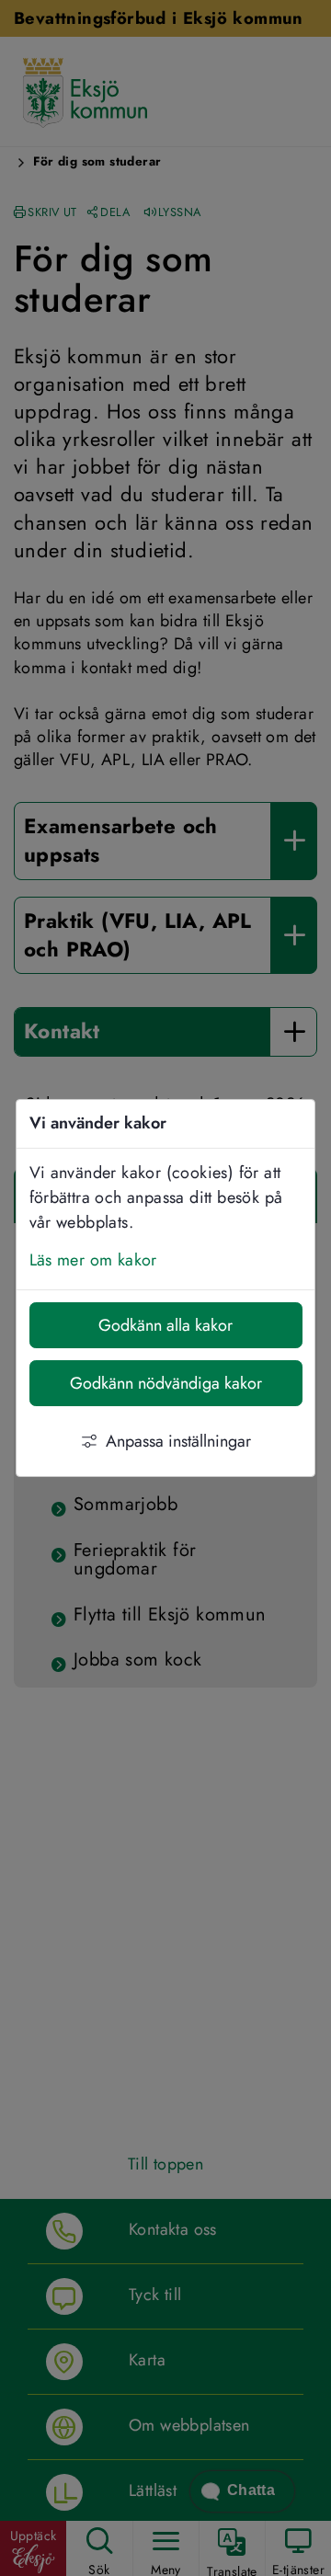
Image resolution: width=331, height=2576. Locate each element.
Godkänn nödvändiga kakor (166, 1383)
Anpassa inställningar (178, 1441)
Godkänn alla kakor (165, 1325)
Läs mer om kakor (93, 1260)
